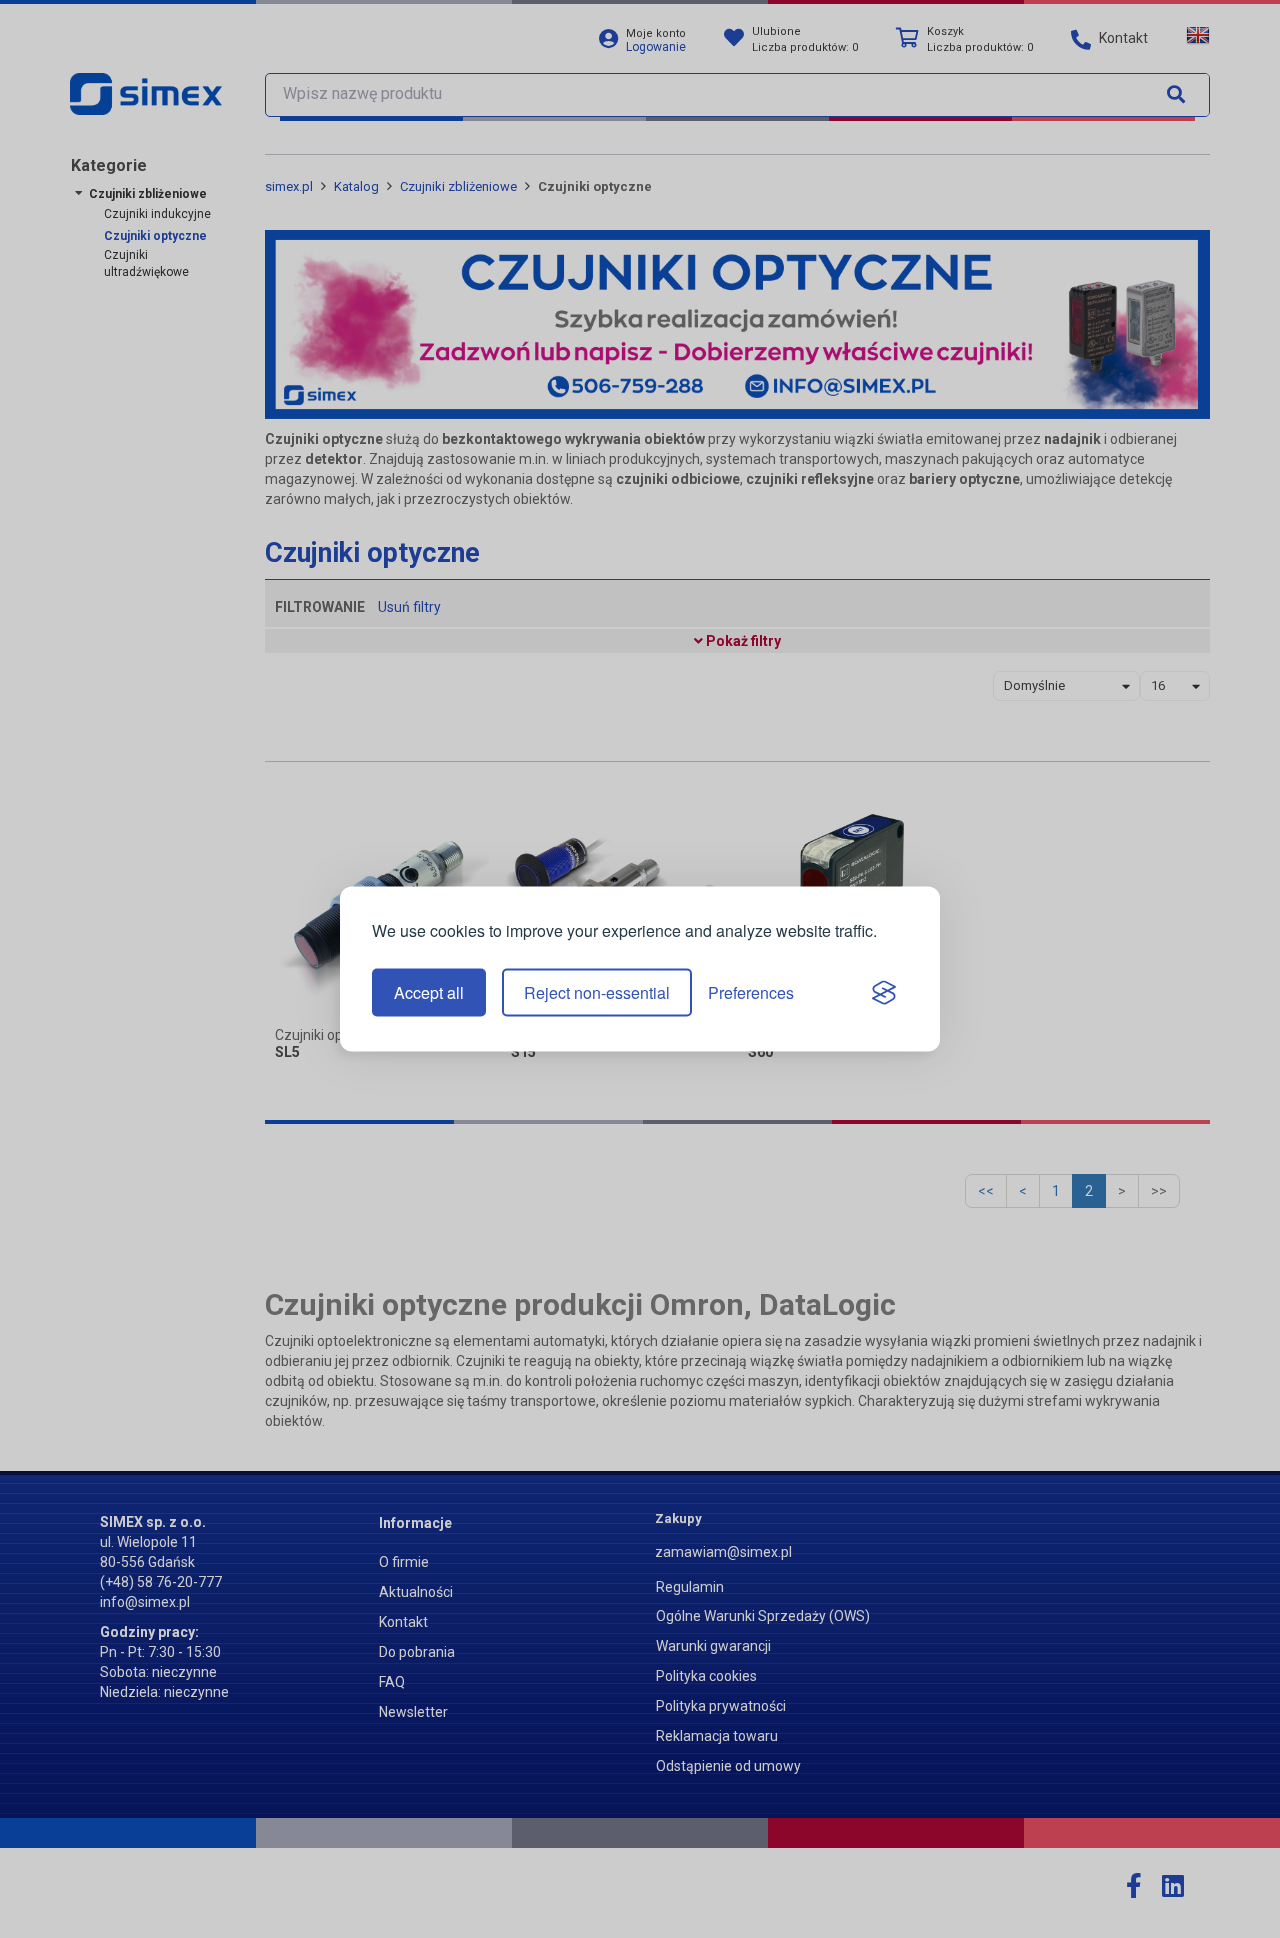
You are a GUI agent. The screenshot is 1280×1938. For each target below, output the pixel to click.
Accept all (429, 992)
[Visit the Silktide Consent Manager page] (884, 993)
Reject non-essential (597, 992)
